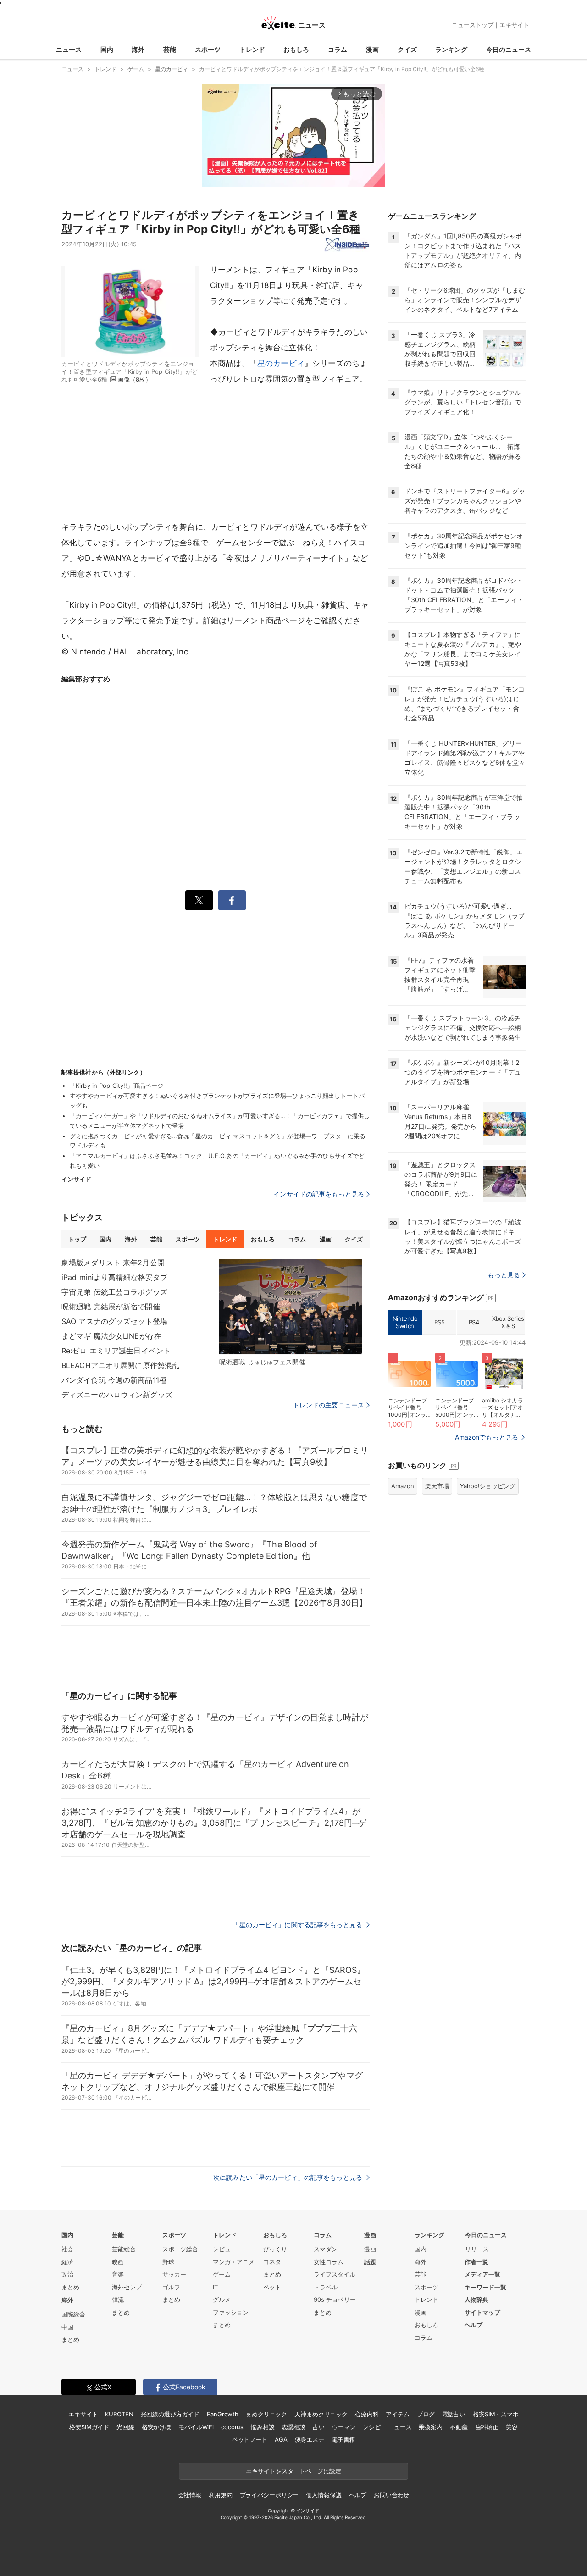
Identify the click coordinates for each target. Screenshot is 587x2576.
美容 (512, 2427)
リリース (477, 2249)
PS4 (474, 1322)
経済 (67, 2262)
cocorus (232, 2427)
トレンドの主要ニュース (329, 1405)
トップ (77, 1239)
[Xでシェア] (199, 900)
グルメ (222, 2299)
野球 (168, 2262)
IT (215, 2287)
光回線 (125, 2427)
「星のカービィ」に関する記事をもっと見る (298, 1925)
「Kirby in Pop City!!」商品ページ (116, 1086)
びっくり (275, 2249)
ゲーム (222, 2274)
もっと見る (504, 1275)
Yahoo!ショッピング (488, 1486)
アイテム (397, 2414)
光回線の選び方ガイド (170, 2414)
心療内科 (367, 2414)
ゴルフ (171, 2287)
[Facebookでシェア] (232, 900)
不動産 (459, 2427)
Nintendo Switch (405, 1322)
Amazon (403, 1486)
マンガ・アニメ (234, 2262)
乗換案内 (430, 2427)
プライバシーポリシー (269, 2495)
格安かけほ (156, 2427)
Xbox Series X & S (508, 1322)
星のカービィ (281, 363)
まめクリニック (266, 2414)
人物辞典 (476, 2299)
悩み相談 (263, 2427)
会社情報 (190, 2495)
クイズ (407, 49)
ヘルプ (473, 2325)
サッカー (174, 2274)
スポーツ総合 (180, 2249)
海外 (138, 49)
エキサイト (514, 25)
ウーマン (344, 2427)
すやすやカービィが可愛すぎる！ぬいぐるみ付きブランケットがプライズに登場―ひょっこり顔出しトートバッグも (217, 1100)
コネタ (272, 2262)
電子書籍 (343, 2439)
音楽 (118, 2274)
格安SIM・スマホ (496, 2414)
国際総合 (73, 2314)
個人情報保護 (324, 2495)
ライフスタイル (335, 2274)
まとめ (70, 2287)
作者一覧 (476, 2262)
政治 (67, 2274)
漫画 (372, 49)
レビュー (225, 2249)
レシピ (372, 2427)
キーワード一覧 (485, 2287)
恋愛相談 (294, 2427)
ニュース (69, 49)
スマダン (326, 2249)
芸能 (170, 49)
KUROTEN (119, 2414)
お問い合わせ (391, 2495)
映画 (118, 2262)
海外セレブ (127, 2287)
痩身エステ (310, 2439)
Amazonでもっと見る (487, 1437)
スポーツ (208, 49)
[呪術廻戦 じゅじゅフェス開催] (291, 1307)
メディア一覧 (482, 2274)
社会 (67, 2249)
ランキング (451, 49)
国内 (107, 49)
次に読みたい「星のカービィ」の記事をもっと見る (289, 2177)
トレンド (252, 49)
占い (319, 2427)
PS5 (440, 1322)
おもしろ (296, 49)
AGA (281, 2439)
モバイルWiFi (196, 2427)
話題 (370, 2262)
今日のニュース (509, 49)
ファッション (231, 2312)
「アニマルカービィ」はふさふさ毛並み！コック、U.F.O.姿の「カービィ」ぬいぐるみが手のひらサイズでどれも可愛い (217, 1161)
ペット (272, 2287)
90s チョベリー (335, 2299)
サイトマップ (482, 2312)
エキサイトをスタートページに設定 (293, 2471)
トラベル (326, 2287)
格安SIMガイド (89, 2427)
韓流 (118, 2299)
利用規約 (220, 2495)
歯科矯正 (487, 2427)
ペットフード (250, 2439)
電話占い (454, 2414)
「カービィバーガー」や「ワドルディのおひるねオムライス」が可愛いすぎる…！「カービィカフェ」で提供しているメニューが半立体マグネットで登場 (220, 1121)
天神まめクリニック (321, 2414)
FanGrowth (223, 2414)
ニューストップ (473, 25)
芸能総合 (124, 2249)
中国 (67, 2327)
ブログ (426, 2414)
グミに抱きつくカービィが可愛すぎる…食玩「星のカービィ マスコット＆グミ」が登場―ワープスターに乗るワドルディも (218, 1141)
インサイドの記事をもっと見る (319, 1194)
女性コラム (329, 2262)
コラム (338, 49)
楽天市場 (437, 1486)
